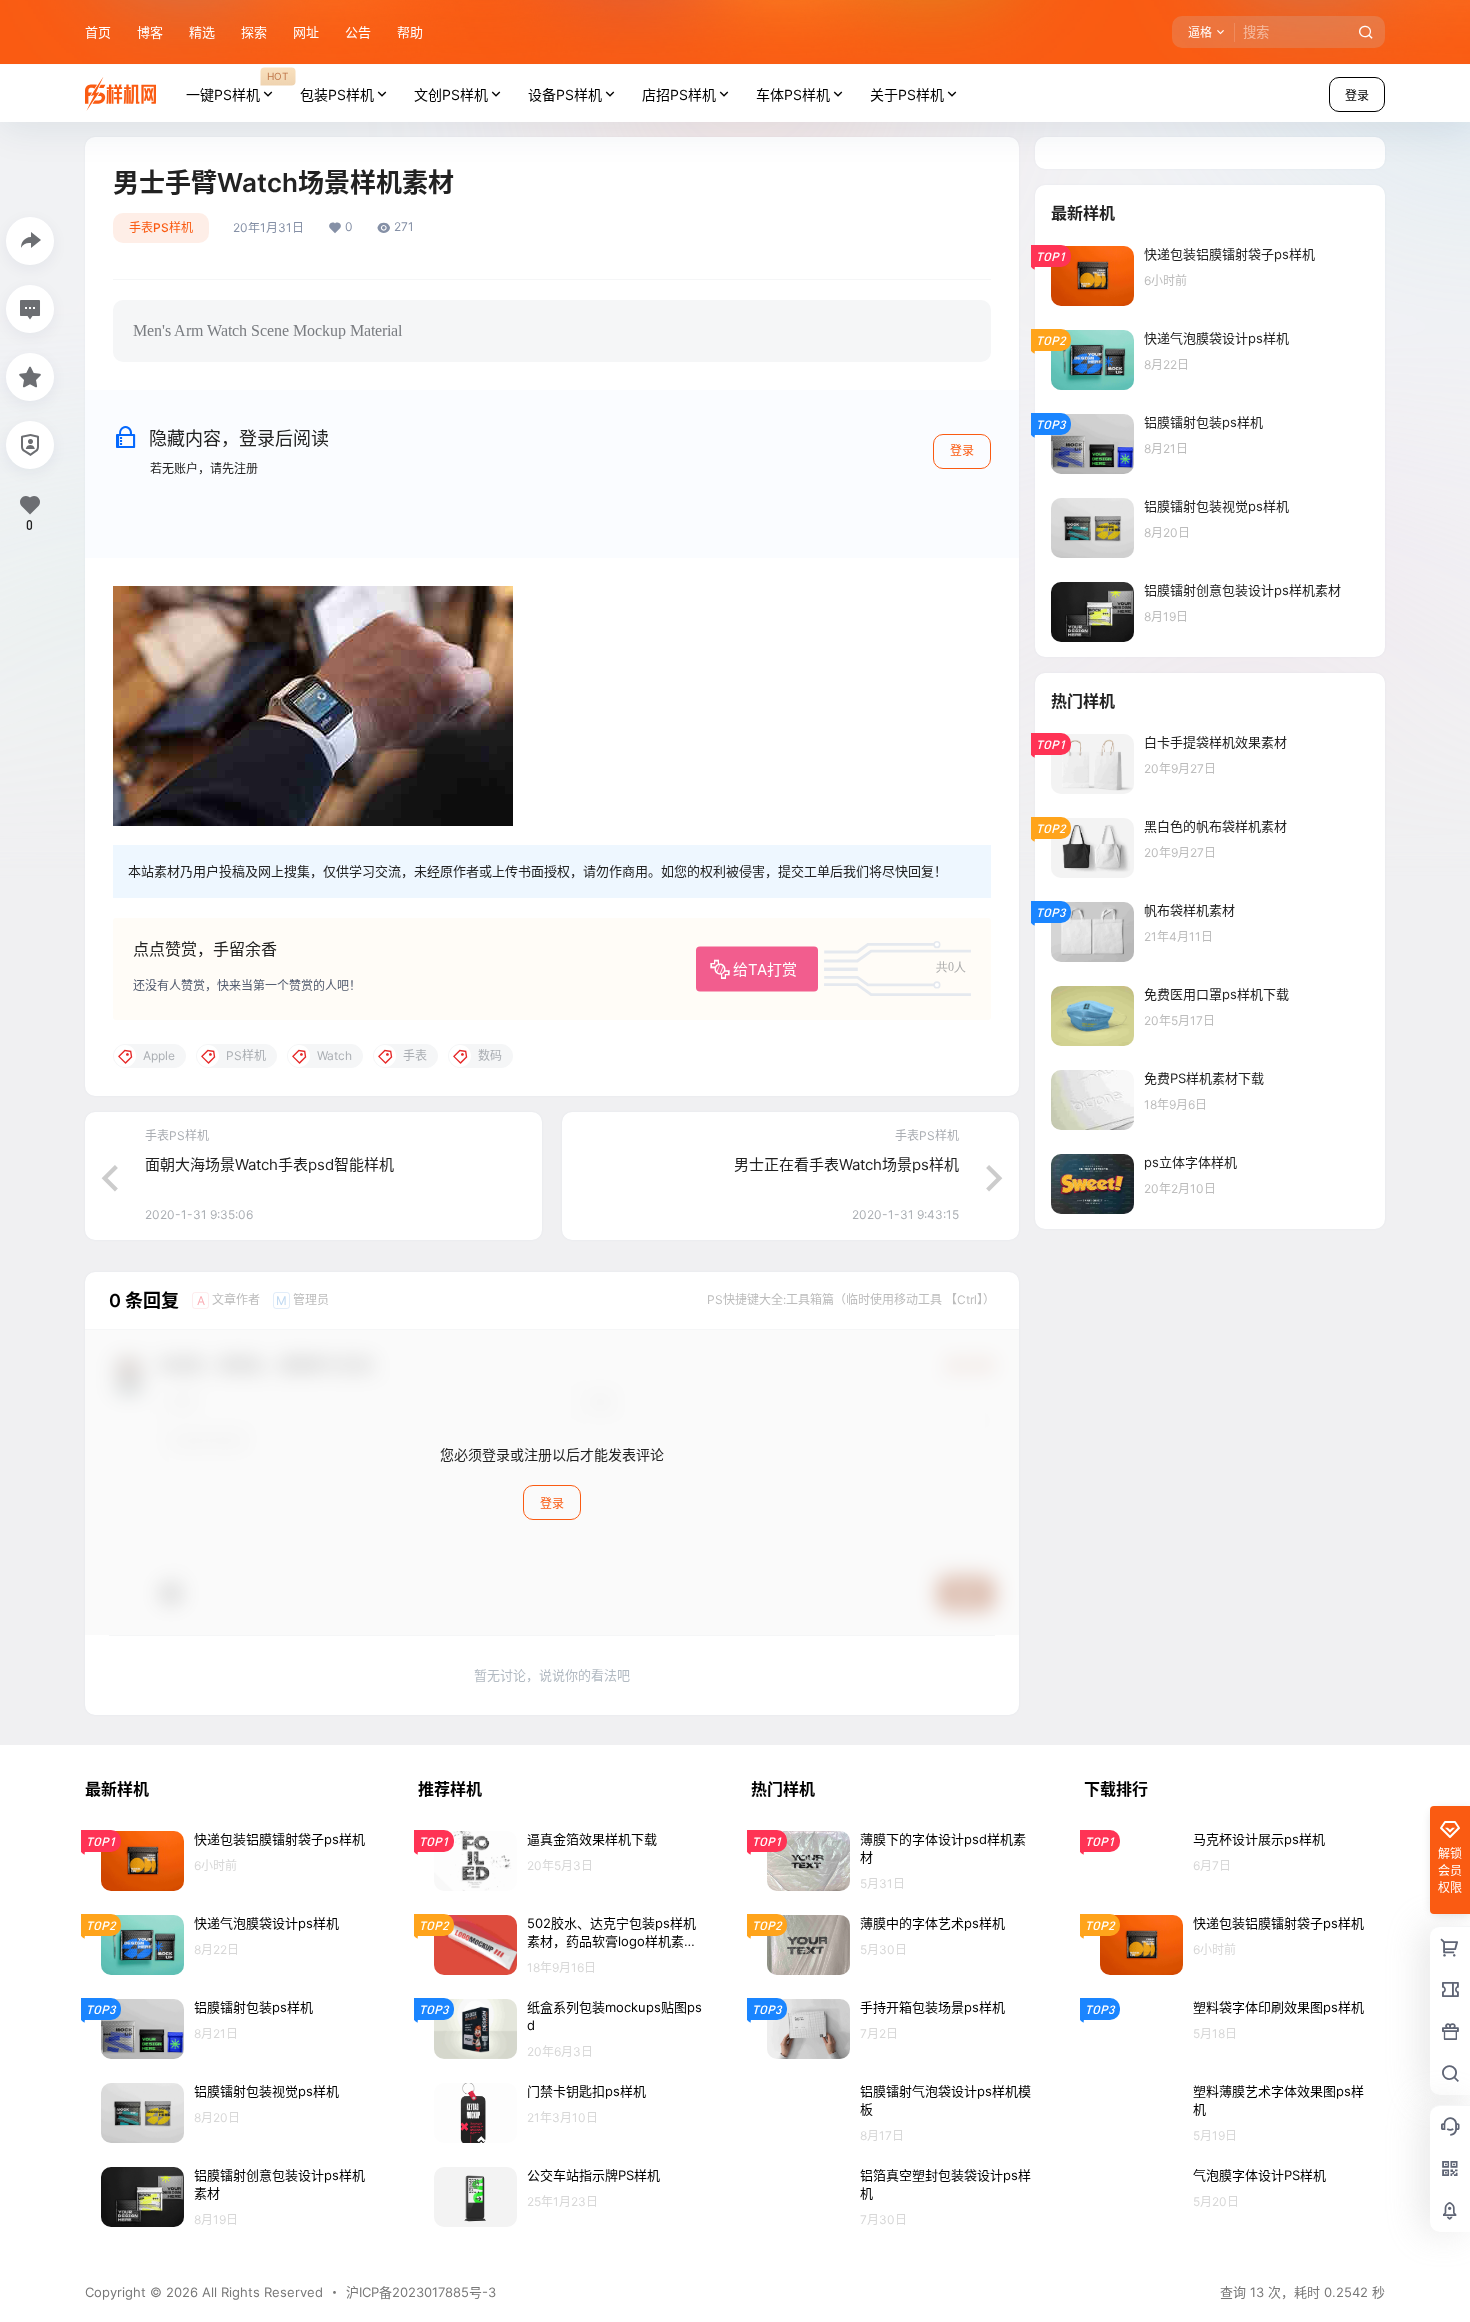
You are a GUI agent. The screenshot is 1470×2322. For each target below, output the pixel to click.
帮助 (410, 32)
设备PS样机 (565, 94)
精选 (202, 32)
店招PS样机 (679, 94)
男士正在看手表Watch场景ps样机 (846, 1164)
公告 (358, 32)
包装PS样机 (337, 94)
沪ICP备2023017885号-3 (421, 2292)
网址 (306, 32)
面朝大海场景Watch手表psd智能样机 (269, 1164)
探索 (254, 32)
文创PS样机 (451, 94)
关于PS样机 (907, 94)
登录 (1357, 95)
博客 (150, 32)
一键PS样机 (237, 86)
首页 (98, 32)
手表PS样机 (161, 227)
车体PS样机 (793, 94)
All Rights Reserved (260, 2292)
